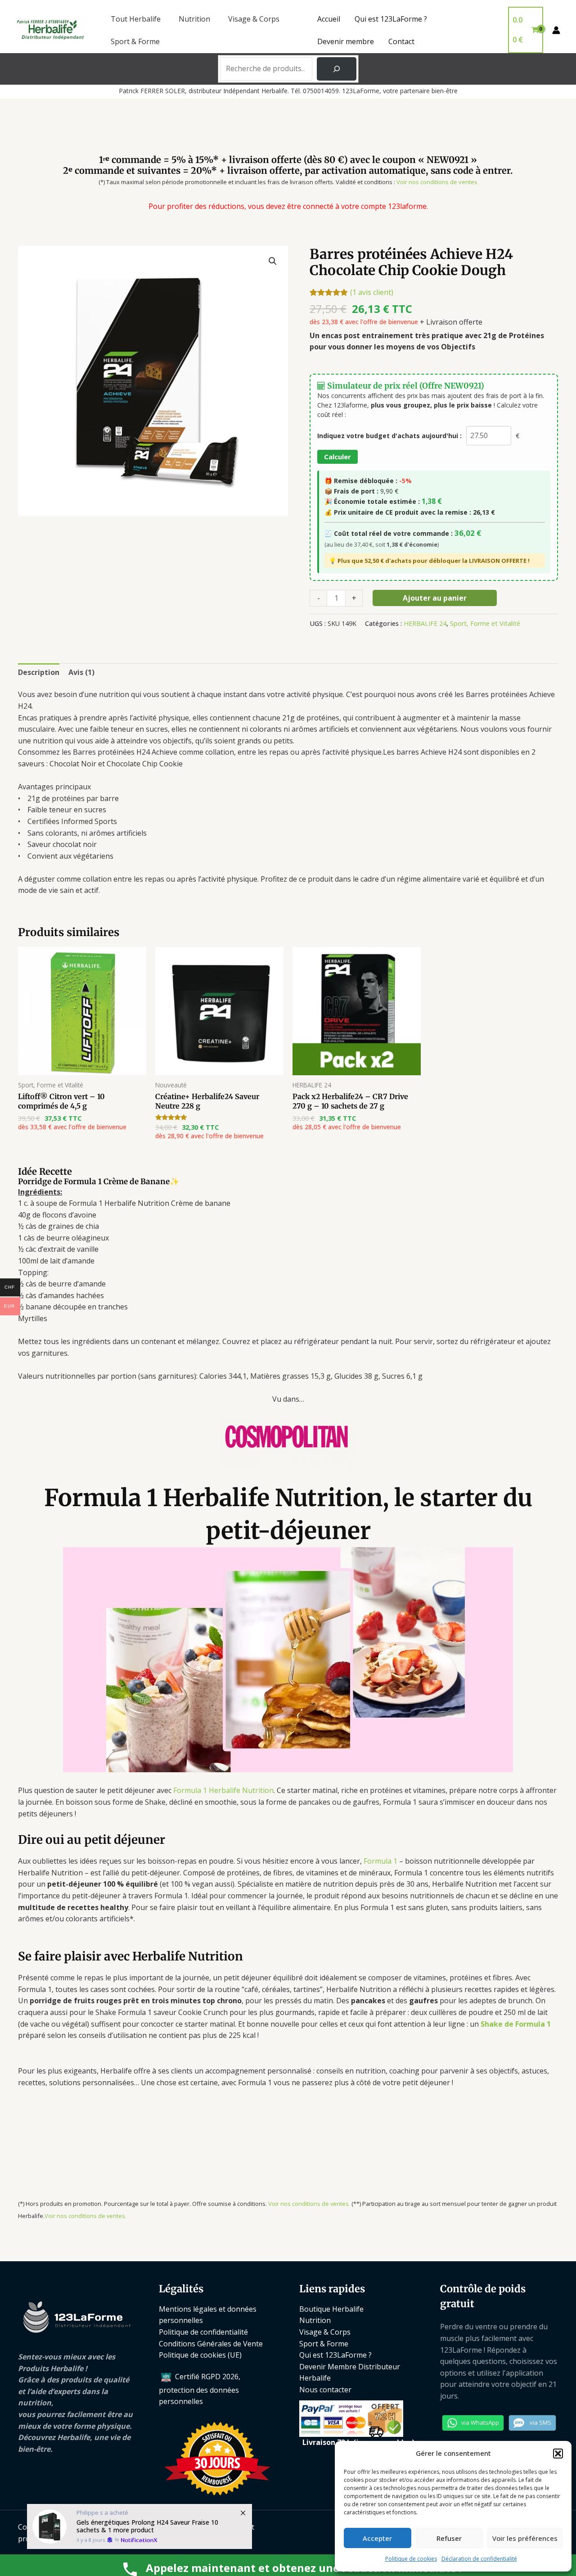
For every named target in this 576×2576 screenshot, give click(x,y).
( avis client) (372, 292)
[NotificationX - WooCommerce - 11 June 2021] (139, 2526)
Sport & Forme (135, 41)
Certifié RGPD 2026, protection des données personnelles (200, 2389)
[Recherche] (337, 69)
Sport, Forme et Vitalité (485, 623)
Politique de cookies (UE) (200, 2355)
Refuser (449, 2538)
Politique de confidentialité (203, 2332)
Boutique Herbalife (331, 2309)
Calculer (337, 457)
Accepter (377, 2538)
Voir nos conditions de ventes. (309, 2204)
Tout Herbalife (136, 19)
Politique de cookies (411, 2559)
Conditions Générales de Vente (211, 2344)
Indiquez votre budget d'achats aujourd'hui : (389, 436)
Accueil (329, 19)
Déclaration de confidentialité (479, 2559)
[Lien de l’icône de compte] (556, 30)
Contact (401, 41)
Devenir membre (346, 41)
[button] (558, 2454)
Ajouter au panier (435, 598)
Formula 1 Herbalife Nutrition (223, 1790)
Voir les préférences (525, 2538)
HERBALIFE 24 (425, 623)
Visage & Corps (254, 19)
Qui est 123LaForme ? (391, 19)
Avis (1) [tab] (81, 672)
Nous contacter (325, 2390)
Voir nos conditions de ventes (437, 182)
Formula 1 (380, 1861)
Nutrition (194, 19)
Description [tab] (39, 672)
